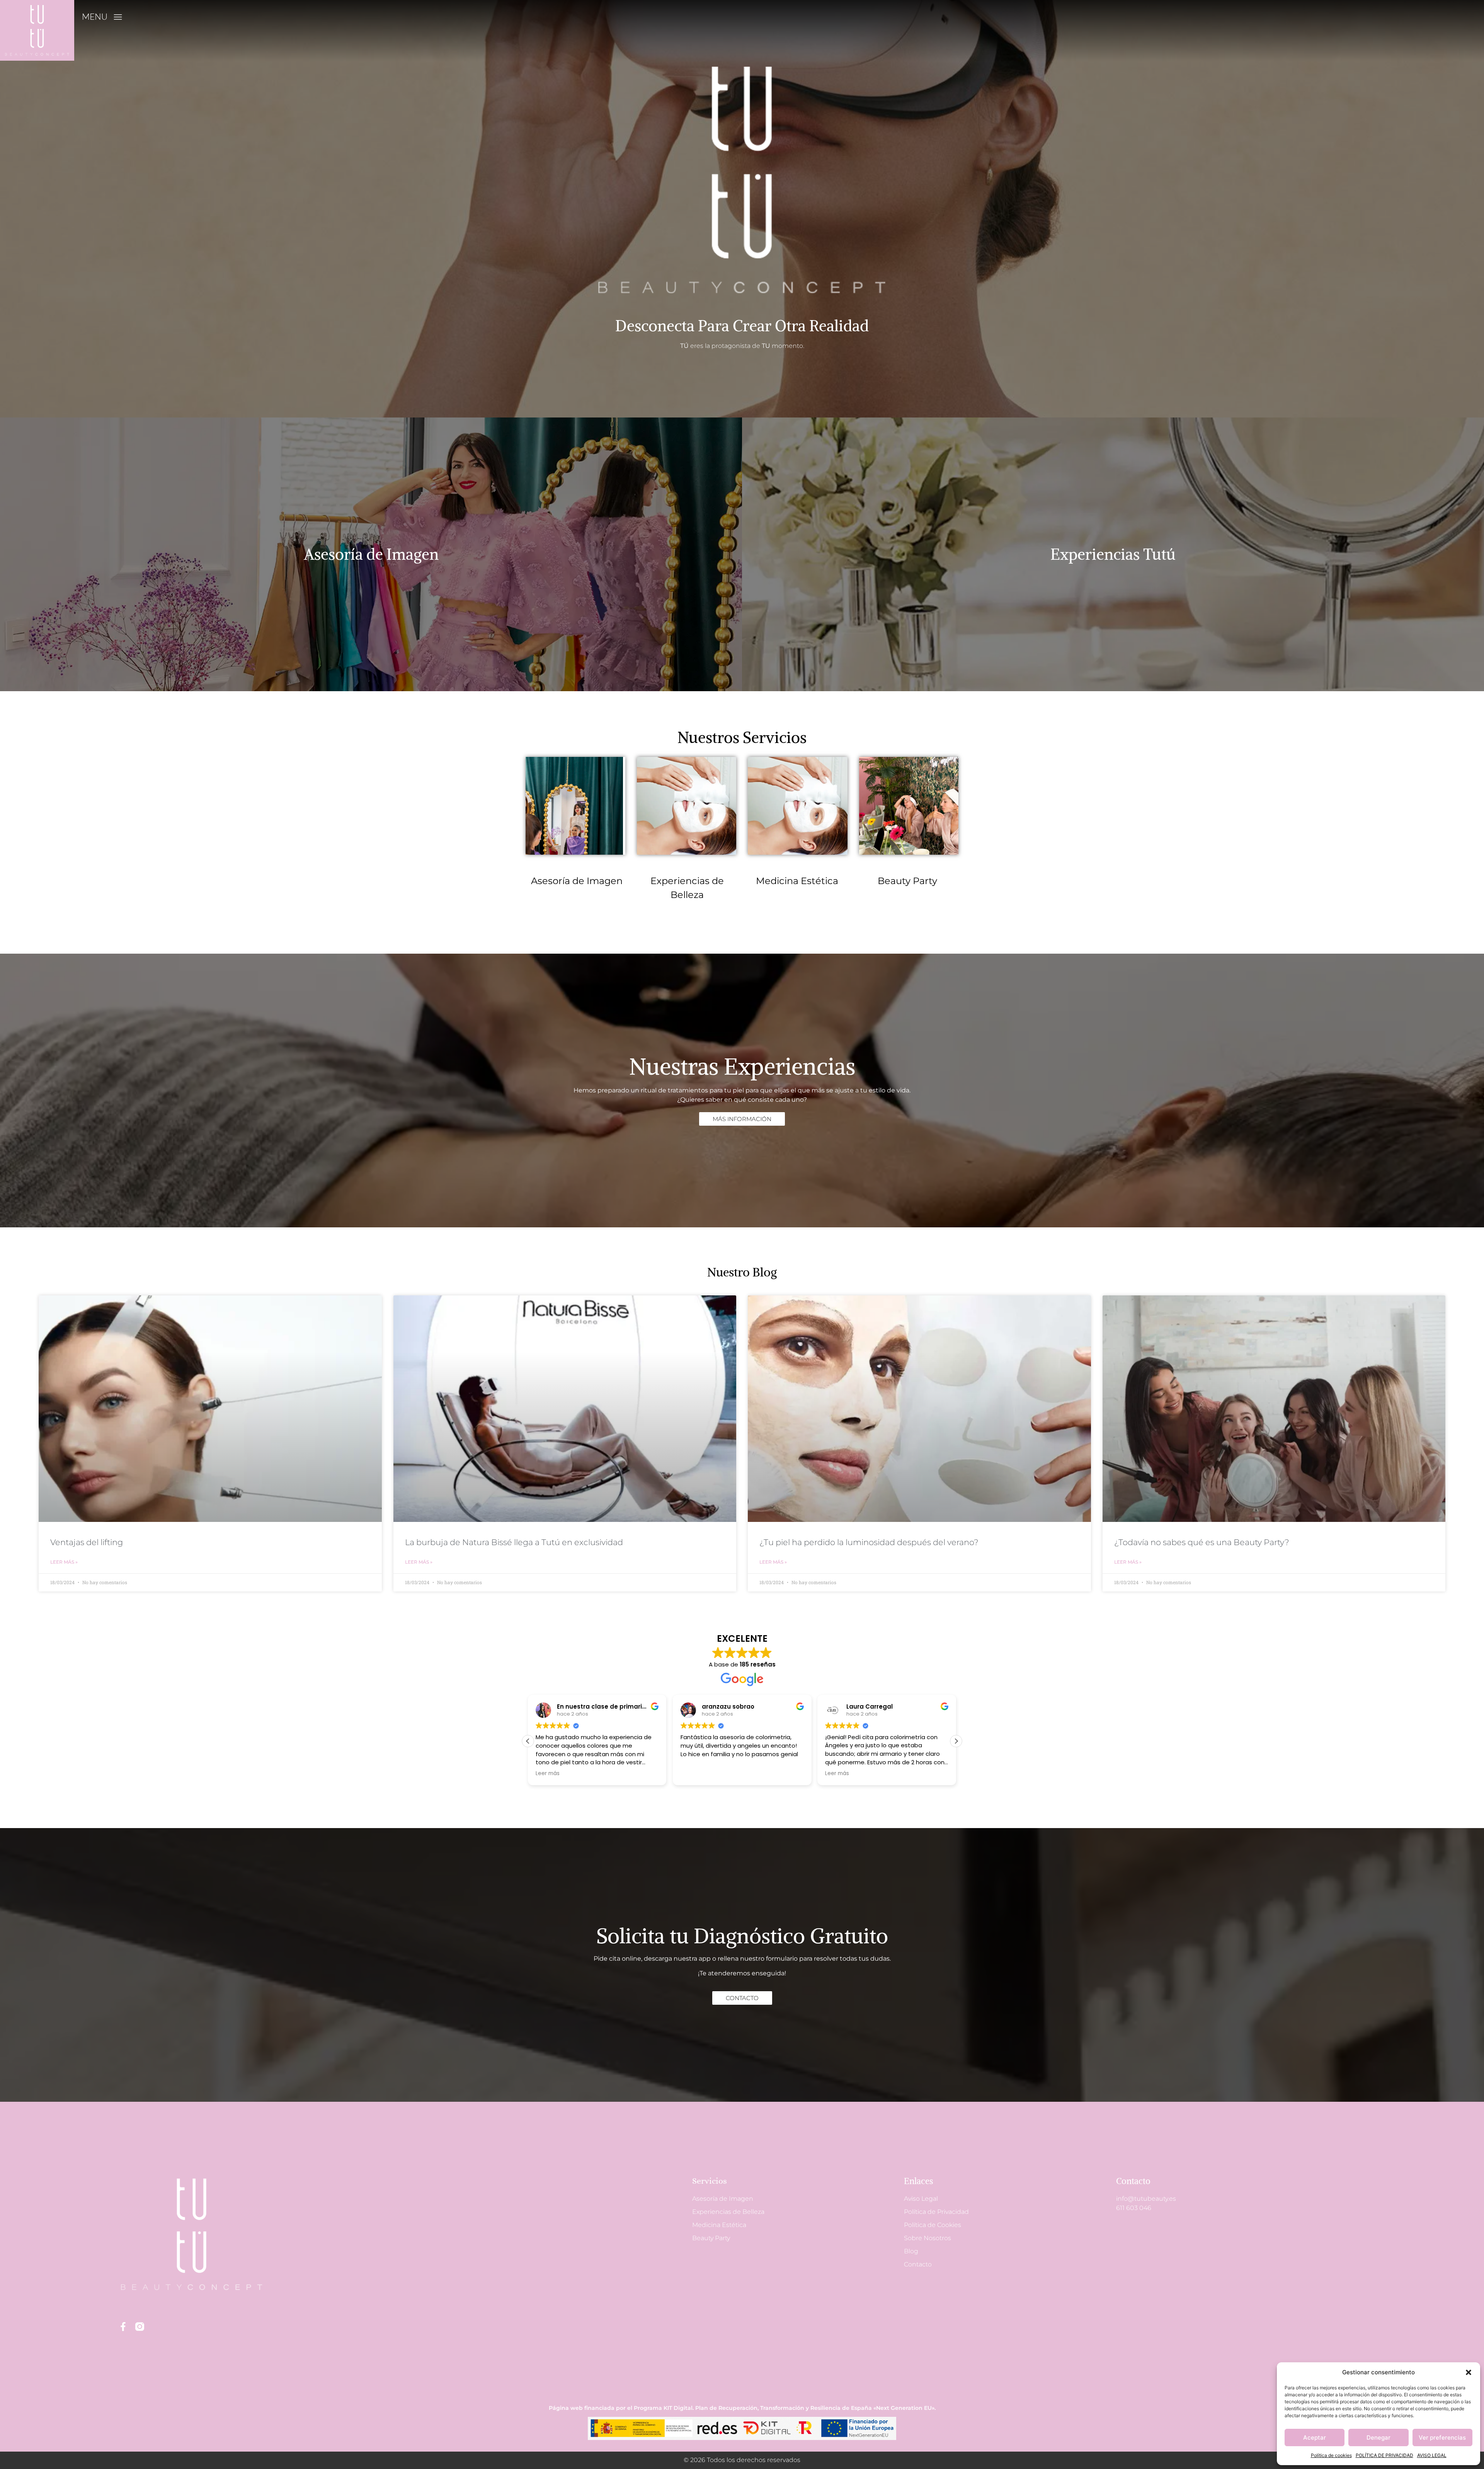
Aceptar (1315, 2437)
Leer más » (64, 1562)
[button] (1469, 2372)
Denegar (1378, 2437)
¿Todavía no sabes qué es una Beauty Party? (1202, 1542)
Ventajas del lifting (87, 1542)
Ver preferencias (1442, 2437)
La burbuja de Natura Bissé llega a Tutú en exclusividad (514, 1542)
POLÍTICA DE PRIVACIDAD (1384, 2455)
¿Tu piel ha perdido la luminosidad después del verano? (869, 1542)
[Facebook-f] (123, 2327)
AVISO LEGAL (1432, 2455)
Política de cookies (1331, 2455)
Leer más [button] (548, 1774)
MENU (95, 16)
